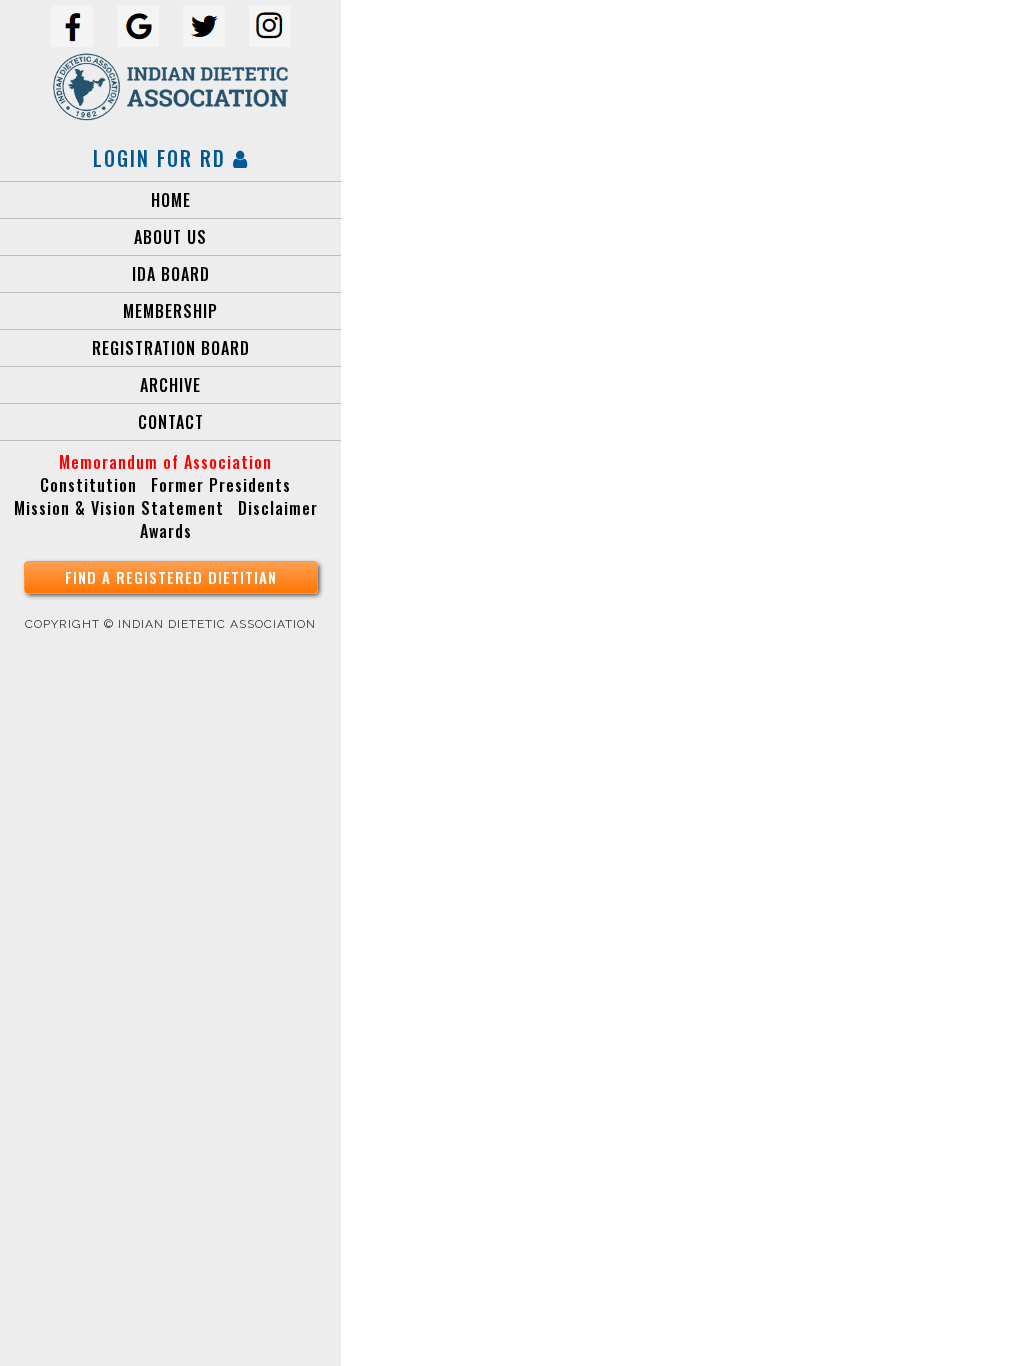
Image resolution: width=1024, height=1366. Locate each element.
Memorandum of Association (165, 462)
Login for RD (163, 158)
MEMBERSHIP (170, 311)
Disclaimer (278, 508)
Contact (171, 422)
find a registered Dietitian (171, 577)
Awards (166, 531)
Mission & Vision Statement (119, 508)
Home (171, 200)
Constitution (88, 485)
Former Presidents (221, 485)
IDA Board (171, 274)
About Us (170, 237)
